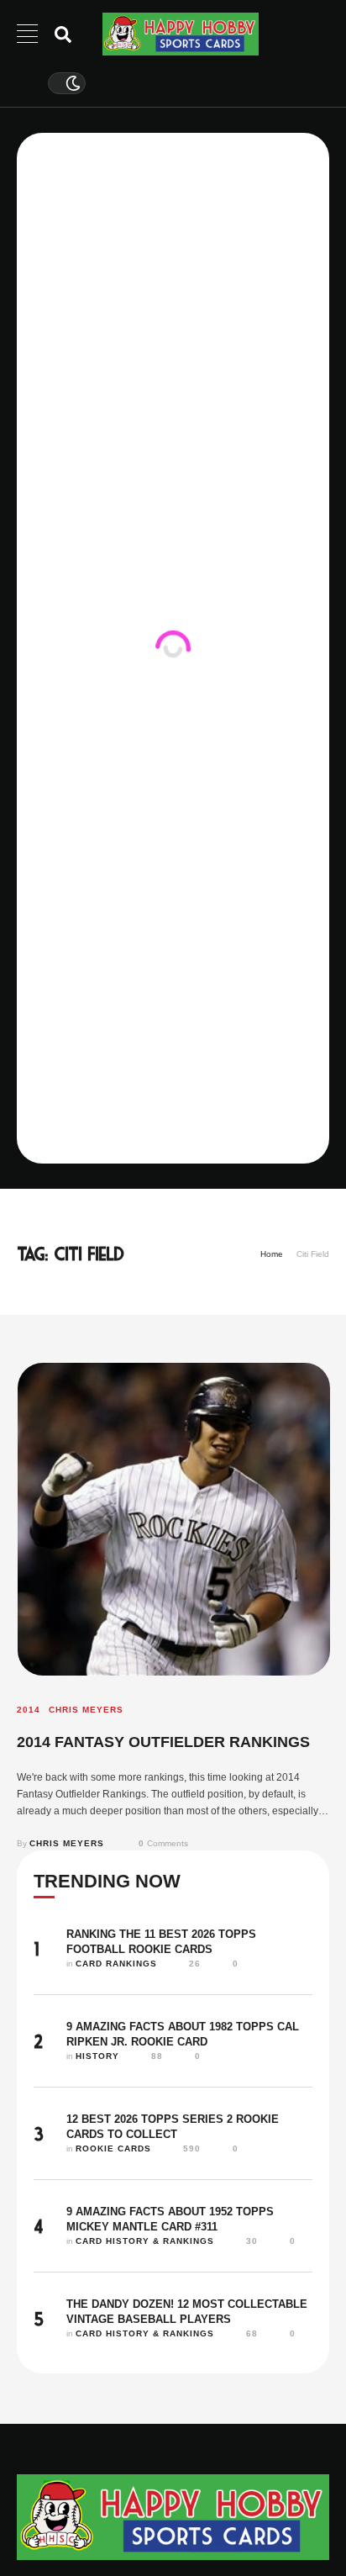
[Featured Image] (174, 1519)
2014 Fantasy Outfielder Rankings (163, 1742)
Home (272, 1254)
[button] (301, 2506)
